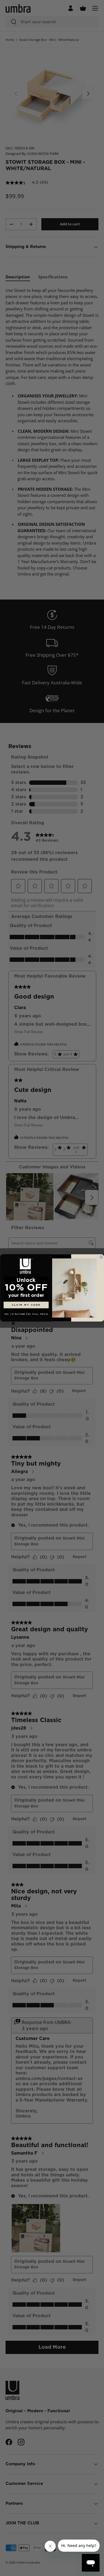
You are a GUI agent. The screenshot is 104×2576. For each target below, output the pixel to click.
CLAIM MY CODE (26, 1305)
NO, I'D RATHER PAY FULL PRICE (26, 1315)
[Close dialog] (101, 1257)
